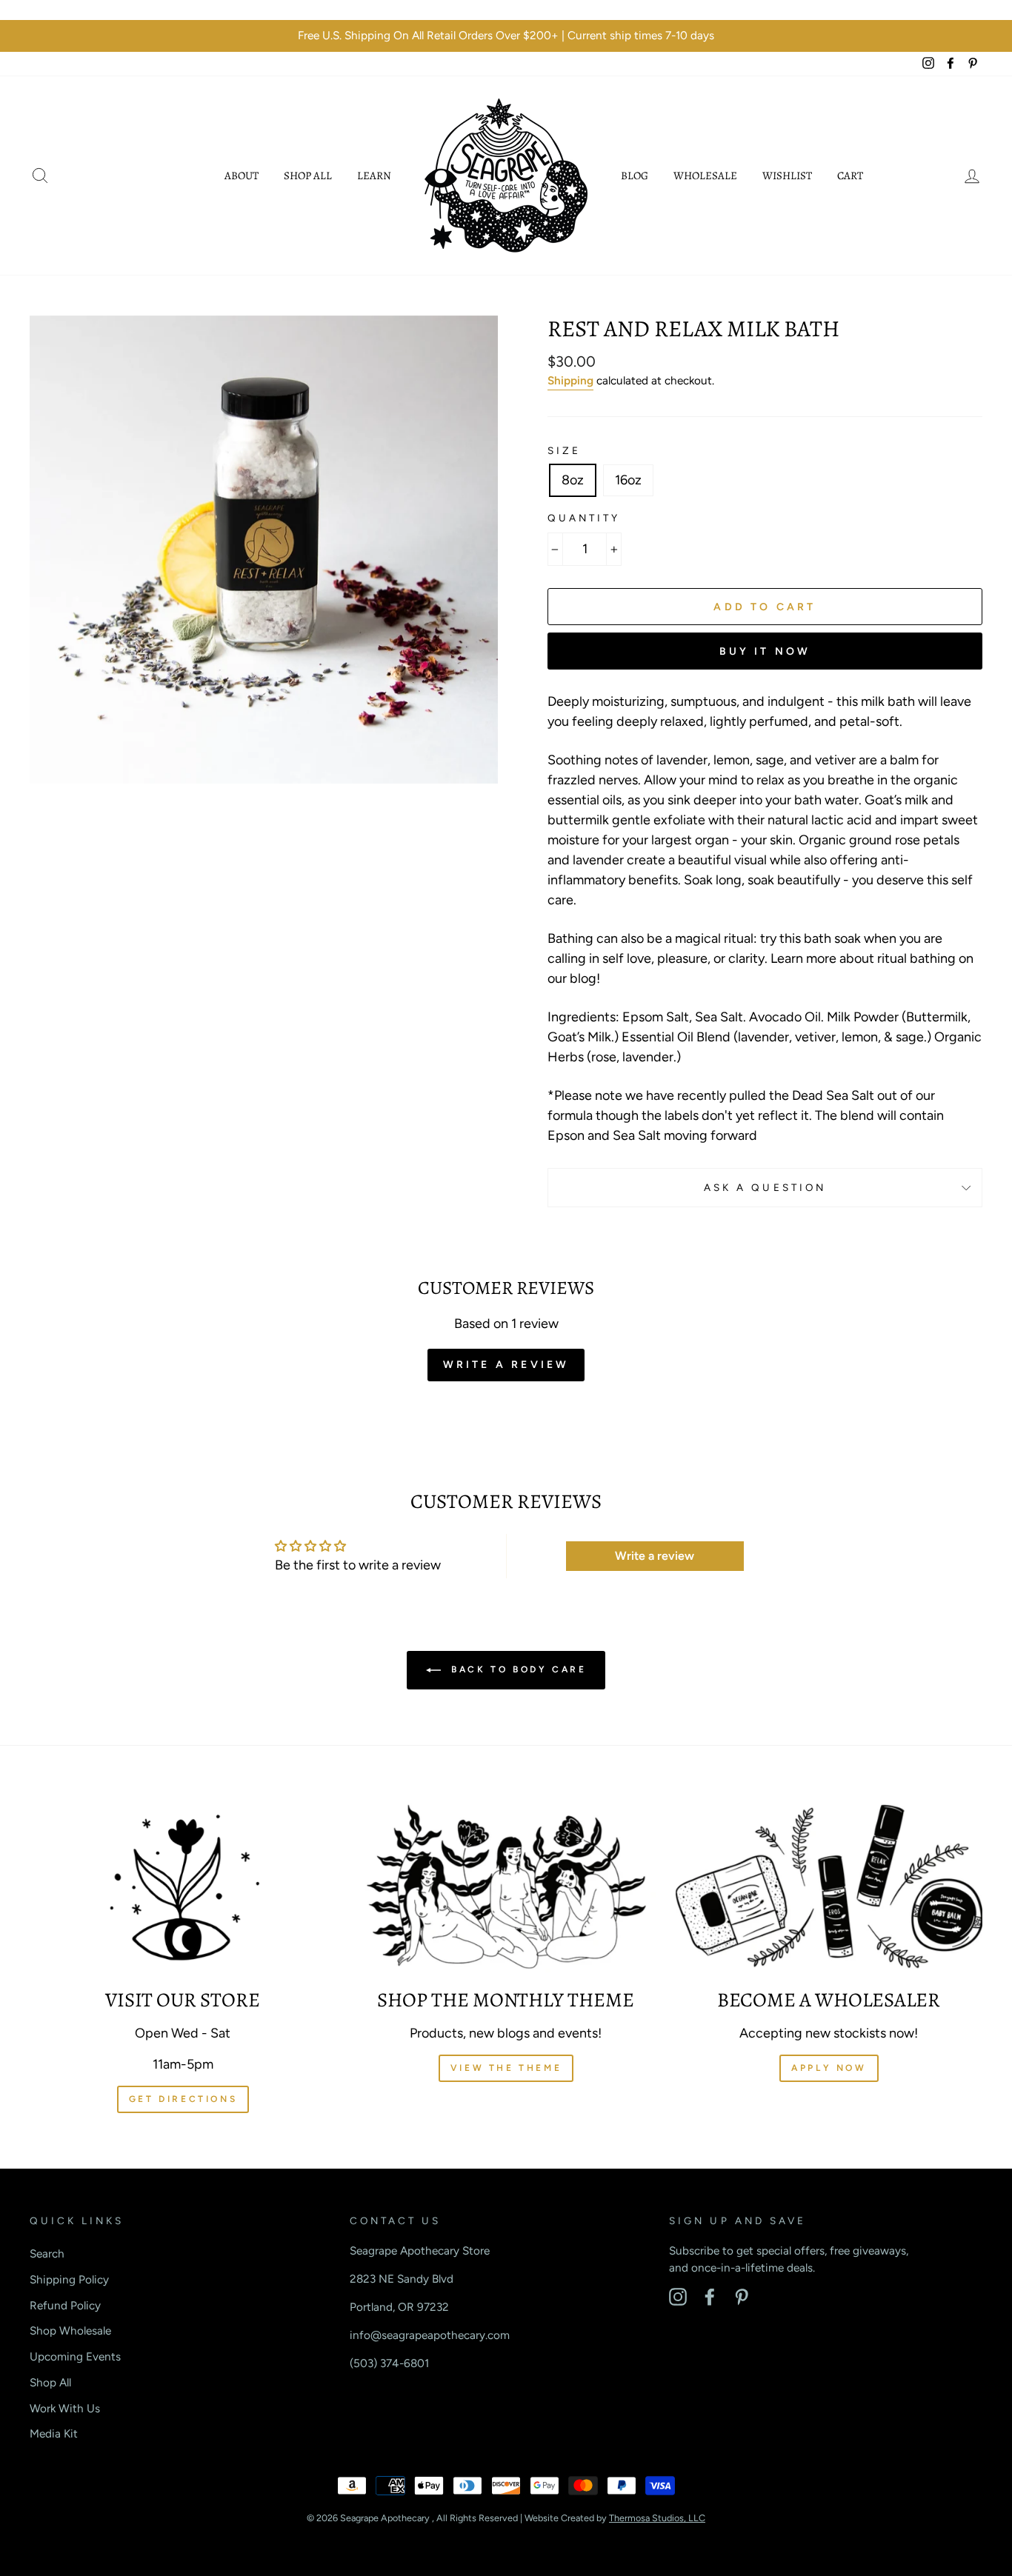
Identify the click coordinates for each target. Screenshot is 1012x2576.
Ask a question (765, 1187)
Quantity (584, 518)
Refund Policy (65, 2305)
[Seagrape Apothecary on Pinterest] (742, 2297)
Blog (635, 176)
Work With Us (65, 2408)
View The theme (506, 2068)
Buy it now (765, 651)
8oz (573, 480)
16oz (628, 480)
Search (47, 2253)
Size (564, 450)
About (242, 176)
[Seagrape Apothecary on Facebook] (710, 2297)
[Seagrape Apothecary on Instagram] (678, 2297)
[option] (506, 36)
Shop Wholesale (70, 2330)
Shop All (308, 176)
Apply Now (829, 2068)
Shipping (570, 380)
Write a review (506, 1365)
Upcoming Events (75, 2356)
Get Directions (183, 2099)
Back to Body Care (517, 1669)
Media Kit (54, 2433)
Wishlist (787, 176)
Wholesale (705, 176)
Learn (374, 176)
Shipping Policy (69, 2279)
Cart (850, 176)
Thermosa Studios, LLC (657, 2518)
